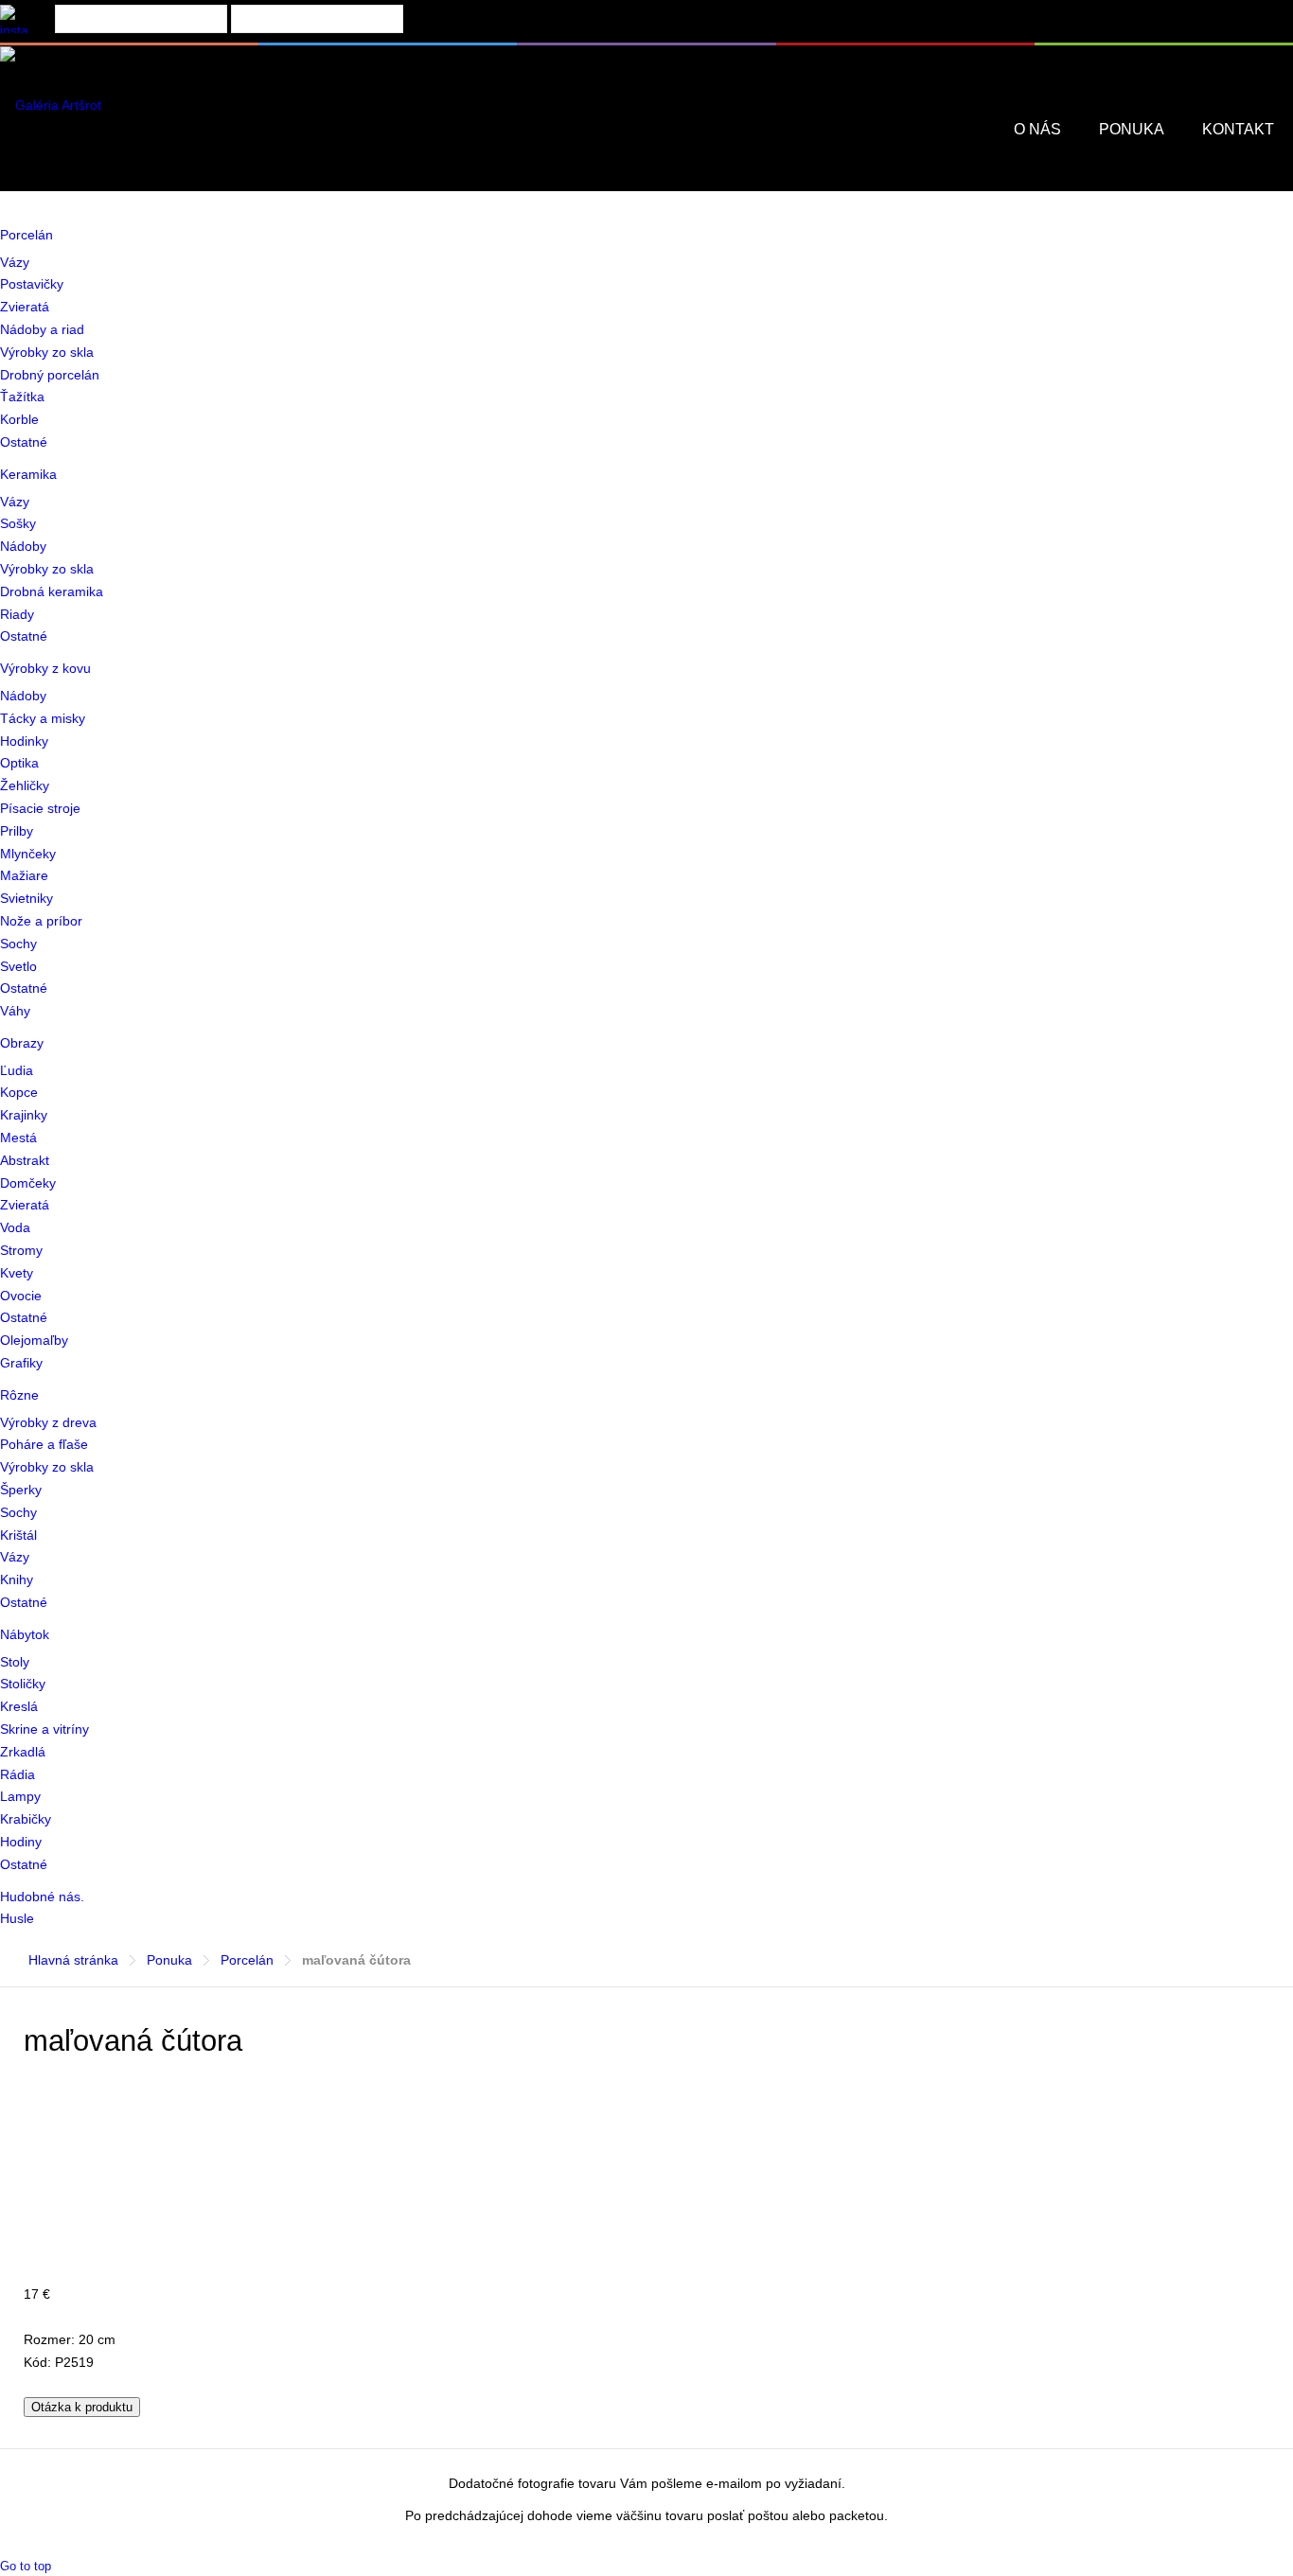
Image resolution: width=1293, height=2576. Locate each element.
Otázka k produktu (82, 2407)
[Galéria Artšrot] (51, 105)
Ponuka (169, 1960)
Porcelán (247, 1960)
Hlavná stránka (73, 1960)
